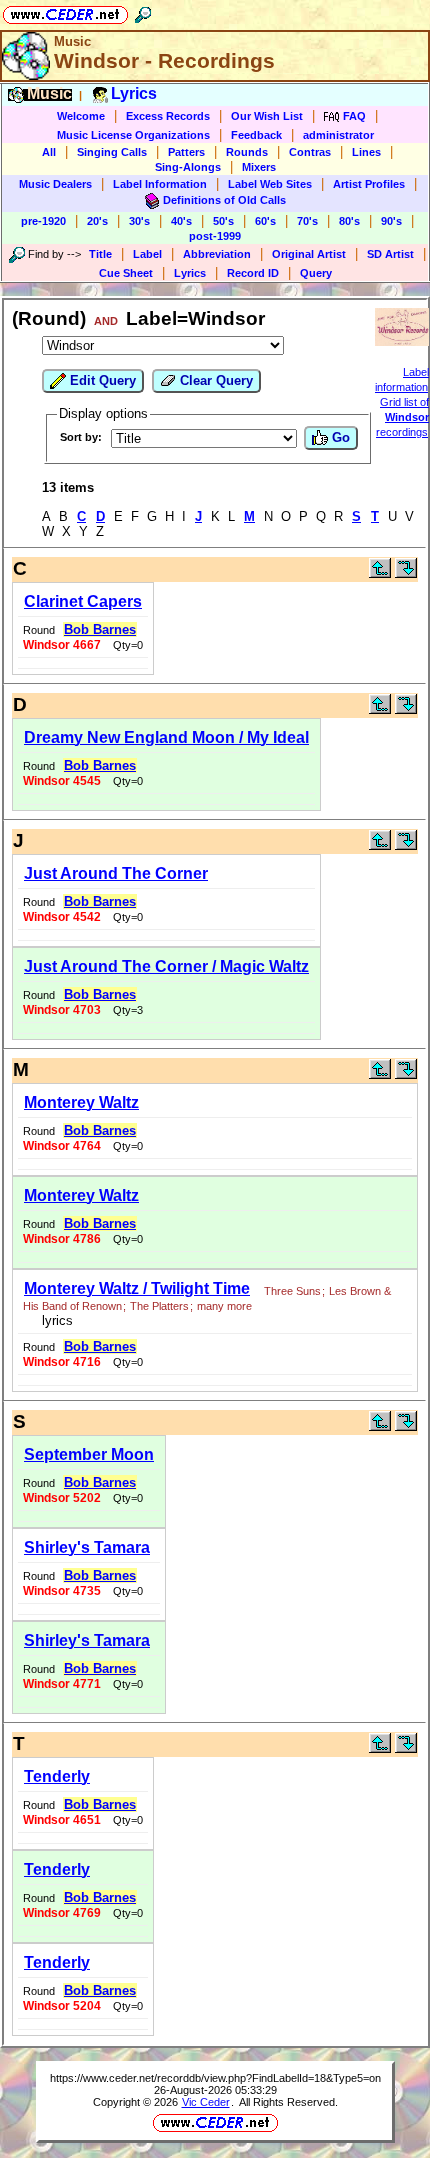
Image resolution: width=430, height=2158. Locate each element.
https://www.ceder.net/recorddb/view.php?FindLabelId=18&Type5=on (215, 2078)
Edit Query (101, 380)
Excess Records (168, 116)
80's (349, 221)
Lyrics (190, 273)
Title (100, 254)
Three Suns (292, 1291)
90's (391, 221)
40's (181, 221)
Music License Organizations (133, 135)
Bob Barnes (100, 629)
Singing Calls (112, 152)
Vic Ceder (206, 2102)
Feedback (256, 135)
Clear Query (214, 380)
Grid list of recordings (402, 417)
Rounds (247, 152)
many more (224, 1306)
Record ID (253, 273)
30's (139, 221)
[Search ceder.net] (143, 11)
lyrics (53, 1320)
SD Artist (390, 254)
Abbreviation (217, 254)
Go (339, 437)
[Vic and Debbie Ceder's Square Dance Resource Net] (65, 11)
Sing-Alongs (188, 167)
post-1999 (215, 236)
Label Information (160, 184)
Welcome (81, 116)
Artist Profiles (369, 184)
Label (147, 254)
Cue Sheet (126, 273)
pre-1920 (43, 221)
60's (265, 221)
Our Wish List (267, 116)
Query (316, 273)
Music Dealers (55, 184)
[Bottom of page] (406, 573)
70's (307, 221)
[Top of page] (380, 573)
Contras (310, 152)
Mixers (259, 167)
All (49, 152)
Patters (186, 152)
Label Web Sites (270, 184)
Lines (366, 152)
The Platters (159, 1306)
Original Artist (309, 254)
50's (223, 221)
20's (97, 221)
